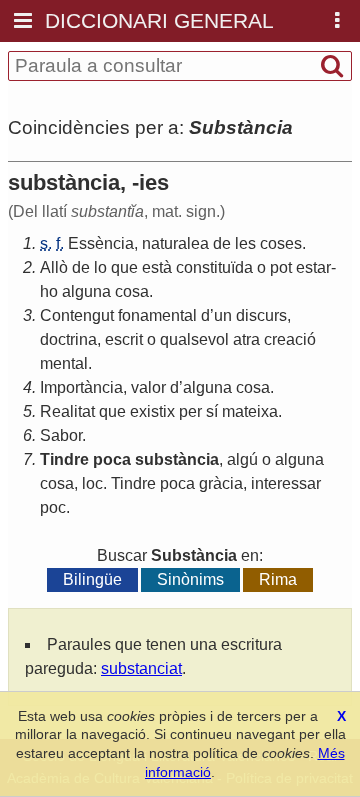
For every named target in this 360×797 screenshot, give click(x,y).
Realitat (67, 411)
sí (212, 411)
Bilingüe (92, 579)
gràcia (221, 483)
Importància (81, 387)
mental (64, 363)
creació (290, 339)
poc (53, 507)
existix (152, 411)
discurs (261, 315)
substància (177, 459)
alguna (86, 291)
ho (49, 291)
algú (242, 459)
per (190, 411)
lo (100, 267)
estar (313, 267)
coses (281, 243)
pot (281, 267)
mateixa (250, 411)
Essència (101, 243)
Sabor (61, 435)
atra (246, 339)
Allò (54, 267)
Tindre (64, 459)
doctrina (68, 339)
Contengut (77, 315)
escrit (124, 339)
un (223, 315)
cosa (132, 291)
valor (148, 387)
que (124, 267)
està (157, 267)
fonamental (157, 315)
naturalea (175, 243)
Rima (278, 579)
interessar (286, 483)
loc (92, 483)
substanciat (141, 668)
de (222, 243)
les (245, 243)
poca (112, 459)
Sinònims (190, 579)
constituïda (214, 267)
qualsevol (194, 339)
